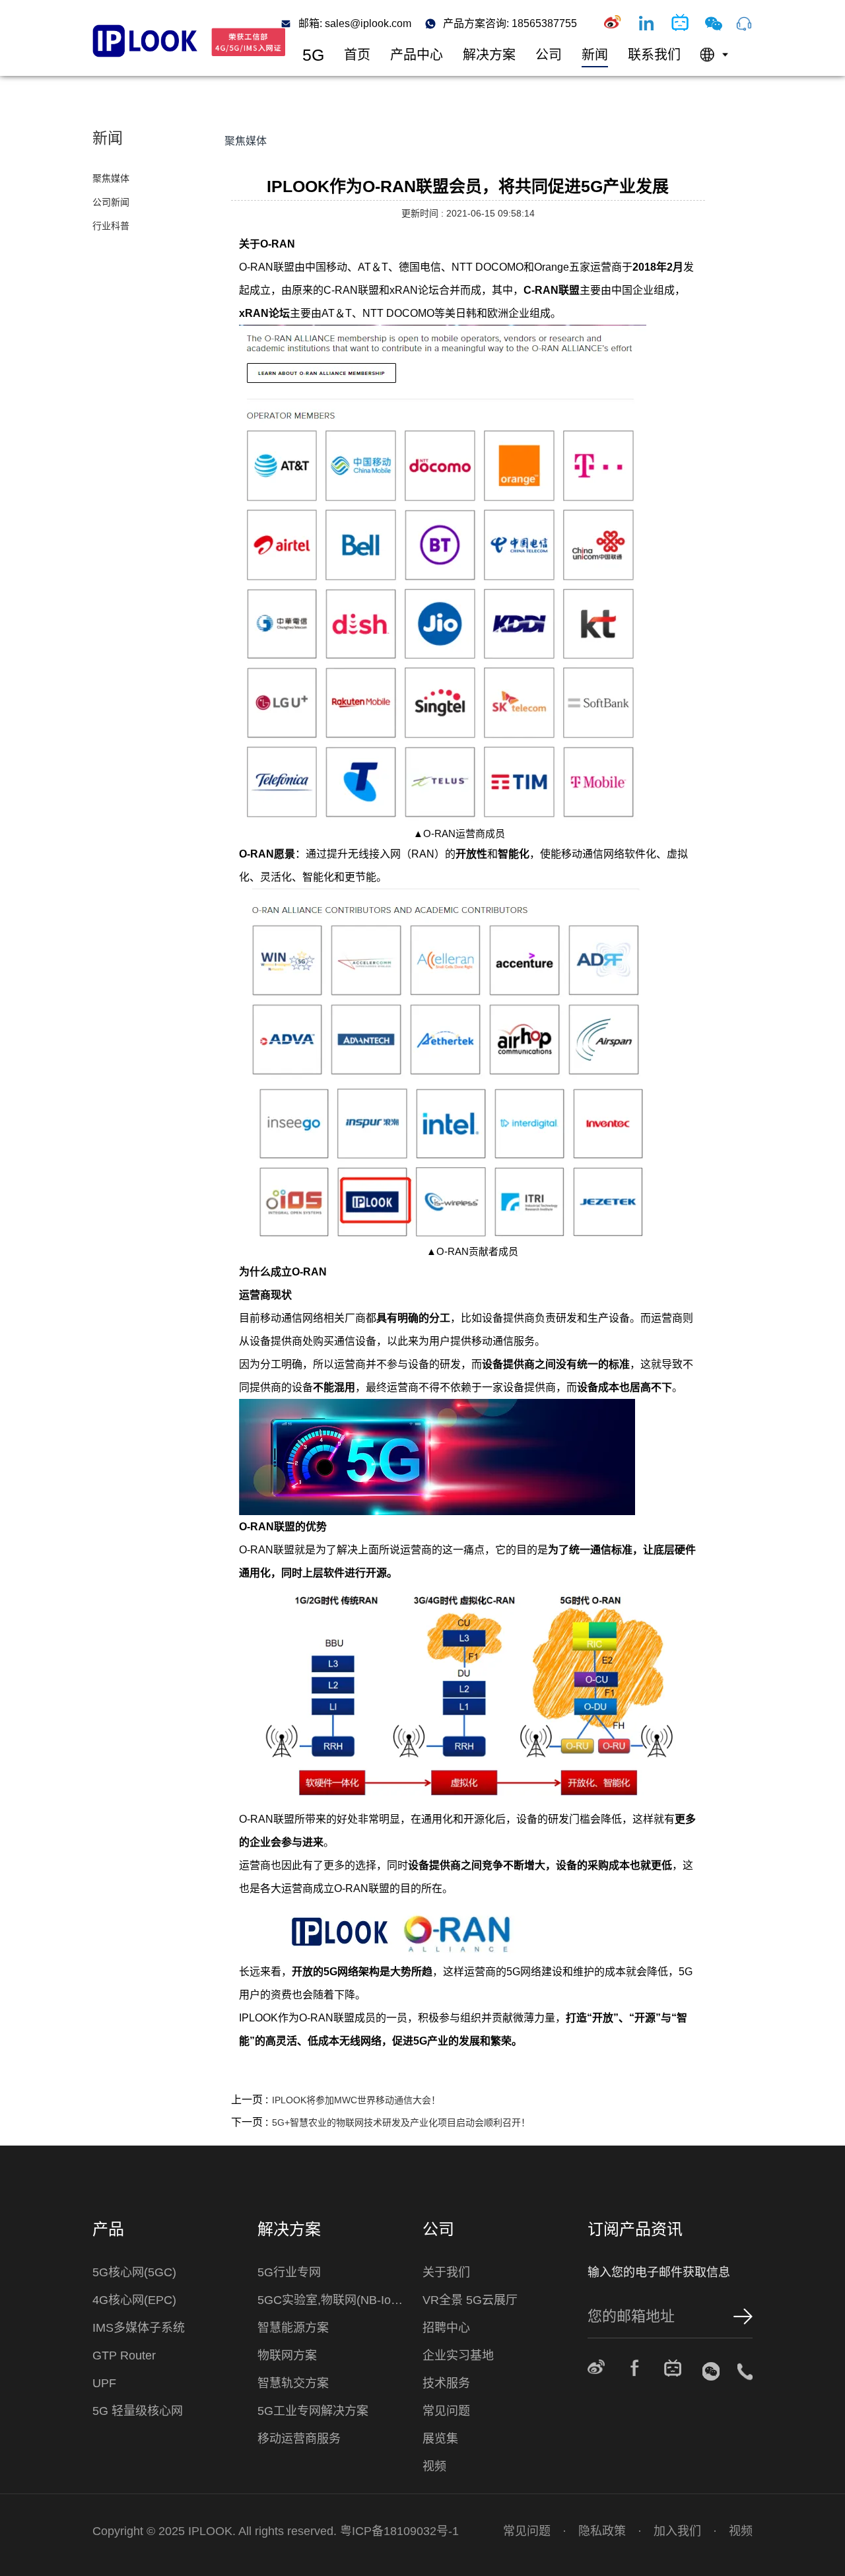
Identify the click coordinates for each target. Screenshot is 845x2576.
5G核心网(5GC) (134, 2272)
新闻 (595, 55)
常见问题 (446, 2411)
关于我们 (446, 2272)
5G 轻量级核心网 (138, 2411)
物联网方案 (287, 2356)
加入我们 (677, 2531)
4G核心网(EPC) (134, 2300)
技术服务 (446, 2383)
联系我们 (654, 55)
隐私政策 (602, 2531)
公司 (549, 55)
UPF (104, 2383)
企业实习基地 (458, 2356)
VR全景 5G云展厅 (470, 2300)
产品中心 (417, 55)
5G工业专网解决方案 (313, 2411)
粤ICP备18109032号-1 (399, 2531)
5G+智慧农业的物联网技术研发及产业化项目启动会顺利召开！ (401, 2122)
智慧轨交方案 (293, 2383)
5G (313, 55)
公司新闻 (111, 202)
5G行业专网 (289, 2272)
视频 (434, 2466)
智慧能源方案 (293, 2328)
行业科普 (111, 226)
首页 (357, 55)
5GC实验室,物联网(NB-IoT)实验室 (333, 2300)
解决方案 (489, 55)
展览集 (440, 2439)
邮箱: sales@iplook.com (355, 24)
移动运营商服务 (299, 2439)
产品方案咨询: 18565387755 (510, 24)
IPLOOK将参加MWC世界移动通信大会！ (356, 2100)
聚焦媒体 (111, 178)
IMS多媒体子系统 (139, 2328)
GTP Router (124, 2356)
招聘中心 (446, 2328)
